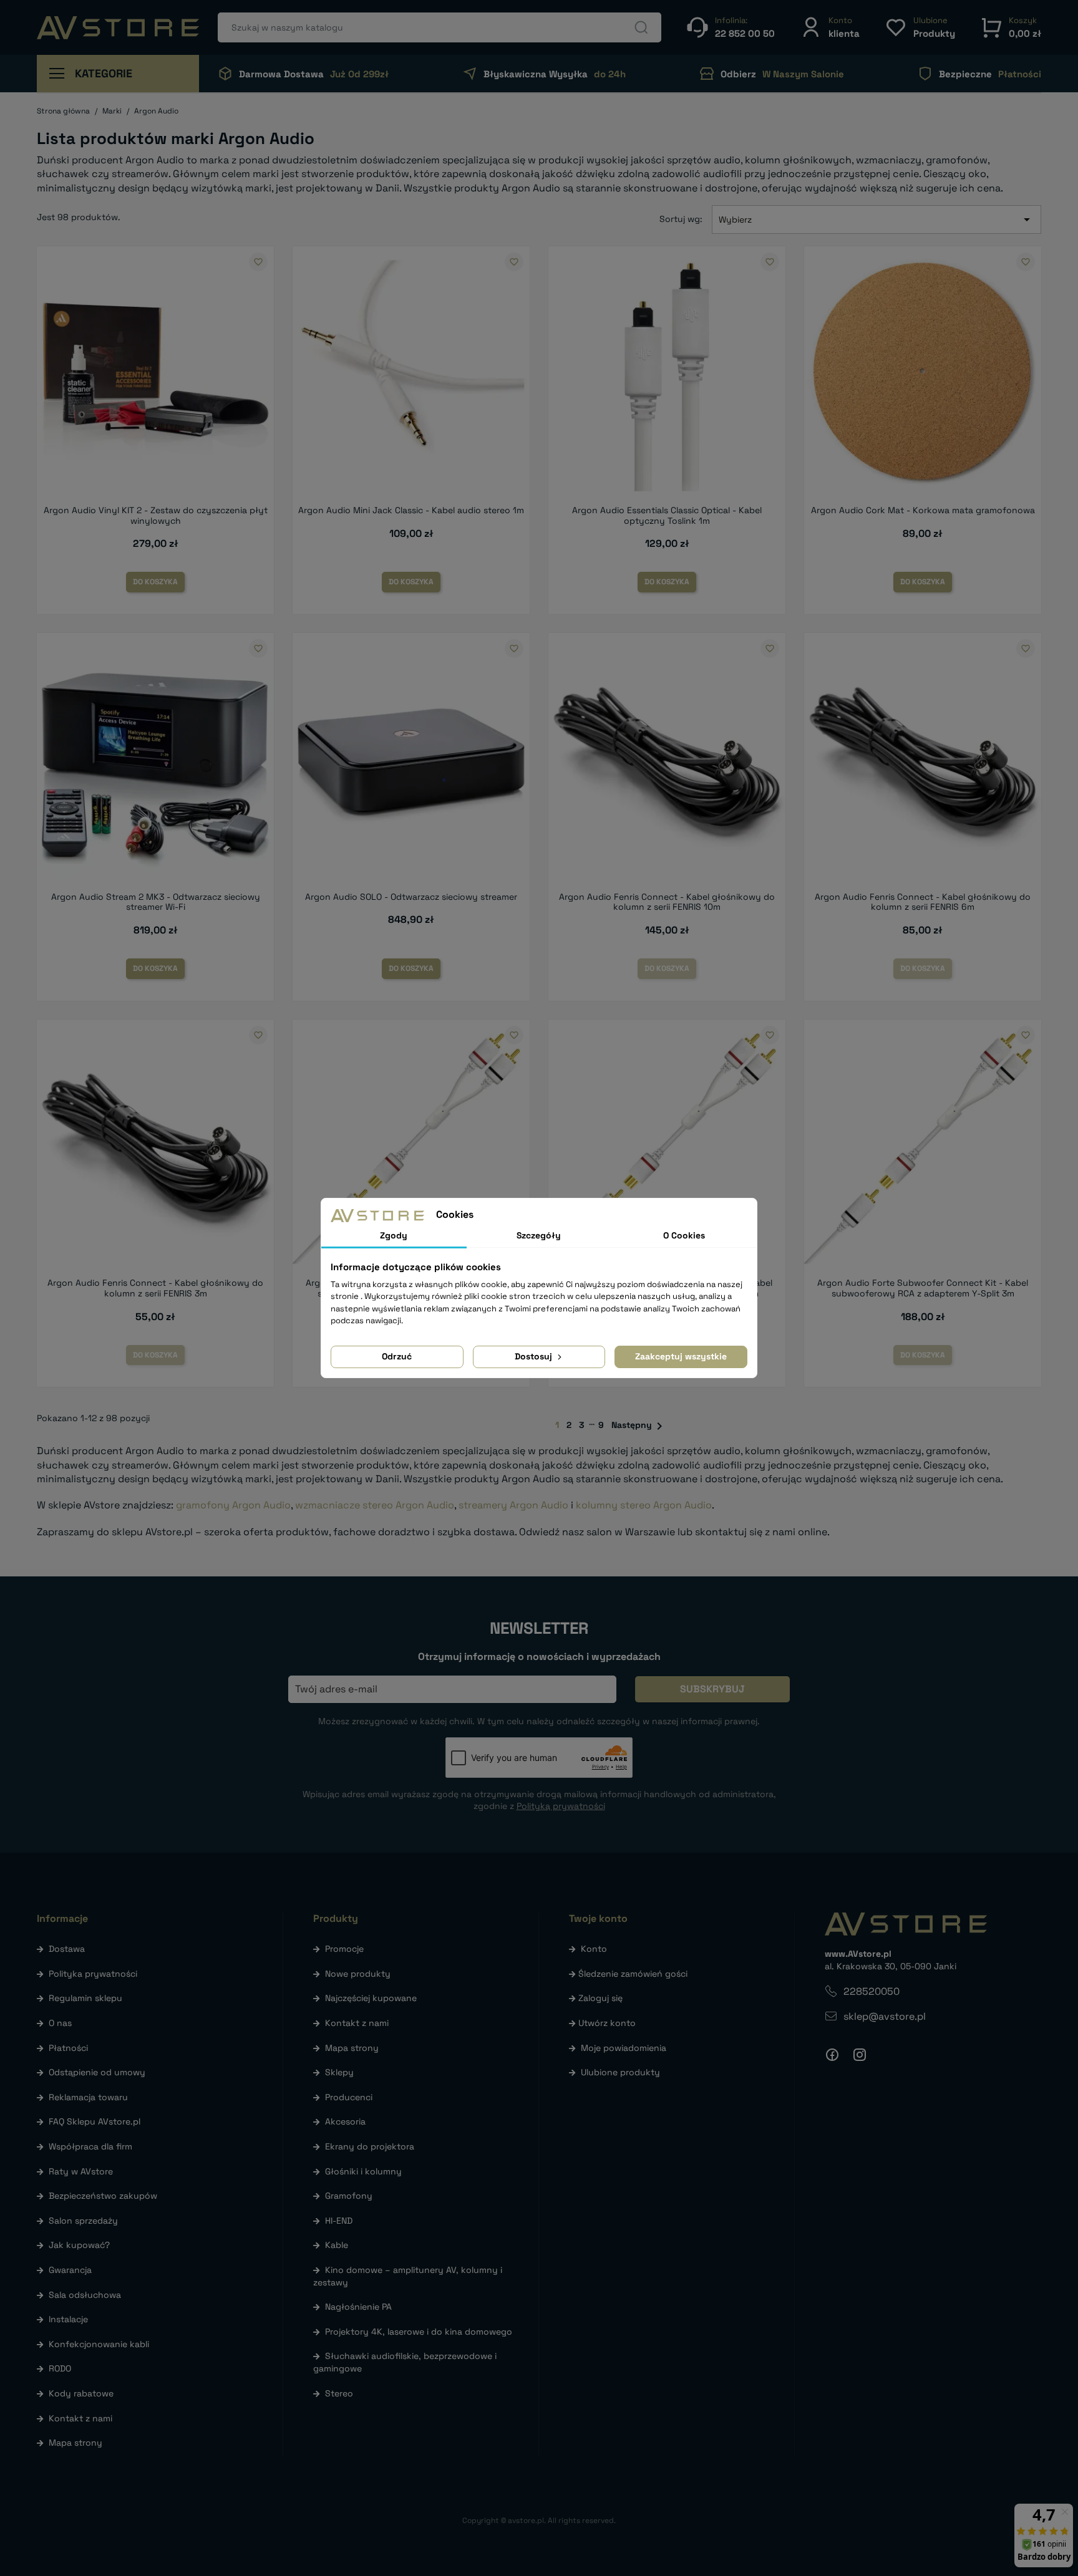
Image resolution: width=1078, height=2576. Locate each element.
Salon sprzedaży (83, 2221)
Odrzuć (397, 1356)
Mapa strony (75, 2443)
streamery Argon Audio (513, 1505)
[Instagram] (860, 2055)
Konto (594, 1949)
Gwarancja (70, 2270)
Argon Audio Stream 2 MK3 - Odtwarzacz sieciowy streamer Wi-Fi (156, 902)
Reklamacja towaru (88, 2097)
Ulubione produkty (620, 2072)
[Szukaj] (641, 27)
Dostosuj (535, 1356)
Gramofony (349, 2196)
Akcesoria (345, 2121)
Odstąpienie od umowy (97, 2072)
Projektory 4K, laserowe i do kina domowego (419, 2332)
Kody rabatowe (81, 2393)
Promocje (344, 1949)
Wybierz (876, 219)
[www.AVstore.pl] (118, 28)
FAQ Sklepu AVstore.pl (95, 2121)
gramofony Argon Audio (233, 1505)
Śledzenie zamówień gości (633, 1974)
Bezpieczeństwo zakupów (103, 2196)
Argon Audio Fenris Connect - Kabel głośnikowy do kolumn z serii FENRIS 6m (923, 902)
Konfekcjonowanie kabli (99, 2344)
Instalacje (68, 2319)
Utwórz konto (607, 2023)
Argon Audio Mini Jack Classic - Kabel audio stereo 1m (411, 510)
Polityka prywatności (93, 1974)
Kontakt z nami (80, 2418)
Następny (639, 1426)
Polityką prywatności (561, 1806)
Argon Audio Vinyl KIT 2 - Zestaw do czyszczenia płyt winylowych (156, 515)
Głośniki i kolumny (363, 2171)
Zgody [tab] (394, 1235)
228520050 (872, 1991)
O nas (60, 2023)
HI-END (339, 2221)
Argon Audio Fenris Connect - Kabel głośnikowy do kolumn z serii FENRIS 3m (155, 1288)
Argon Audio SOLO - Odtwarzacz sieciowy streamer (411, 897)
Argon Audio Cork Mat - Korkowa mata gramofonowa (923, 510)
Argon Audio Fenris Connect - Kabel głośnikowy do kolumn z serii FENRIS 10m (667, 902)
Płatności (68, 2048)
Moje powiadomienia (624, 2048)
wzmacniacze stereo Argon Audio (375, 1505)
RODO (60, 2368)
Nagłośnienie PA (358, 2307)
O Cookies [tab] (684, 1235)
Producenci (349, 2097)
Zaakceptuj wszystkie (681, 1356)
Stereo (339, 2393)
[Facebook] (832, 2055)
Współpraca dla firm (90, 2146)
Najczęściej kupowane (371, 1998)
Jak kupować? (79, 2245)
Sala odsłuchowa (85, 2295)
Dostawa (67, 1949)
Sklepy (339, 2072)
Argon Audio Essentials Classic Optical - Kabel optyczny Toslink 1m (667, 515)
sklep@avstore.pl (885, 2016)
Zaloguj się (600, 1998)
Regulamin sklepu (85, 1998)
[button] (830, 27)
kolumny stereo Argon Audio (644, 1505)
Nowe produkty (358, 1974)
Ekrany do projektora (370, 2146)
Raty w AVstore (81, 2171)
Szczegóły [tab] (539, 1235)
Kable (337, 2245)
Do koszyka (155, 582)
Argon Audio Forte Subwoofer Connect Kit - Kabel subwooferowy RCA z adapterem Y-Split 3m (923, 1288)
